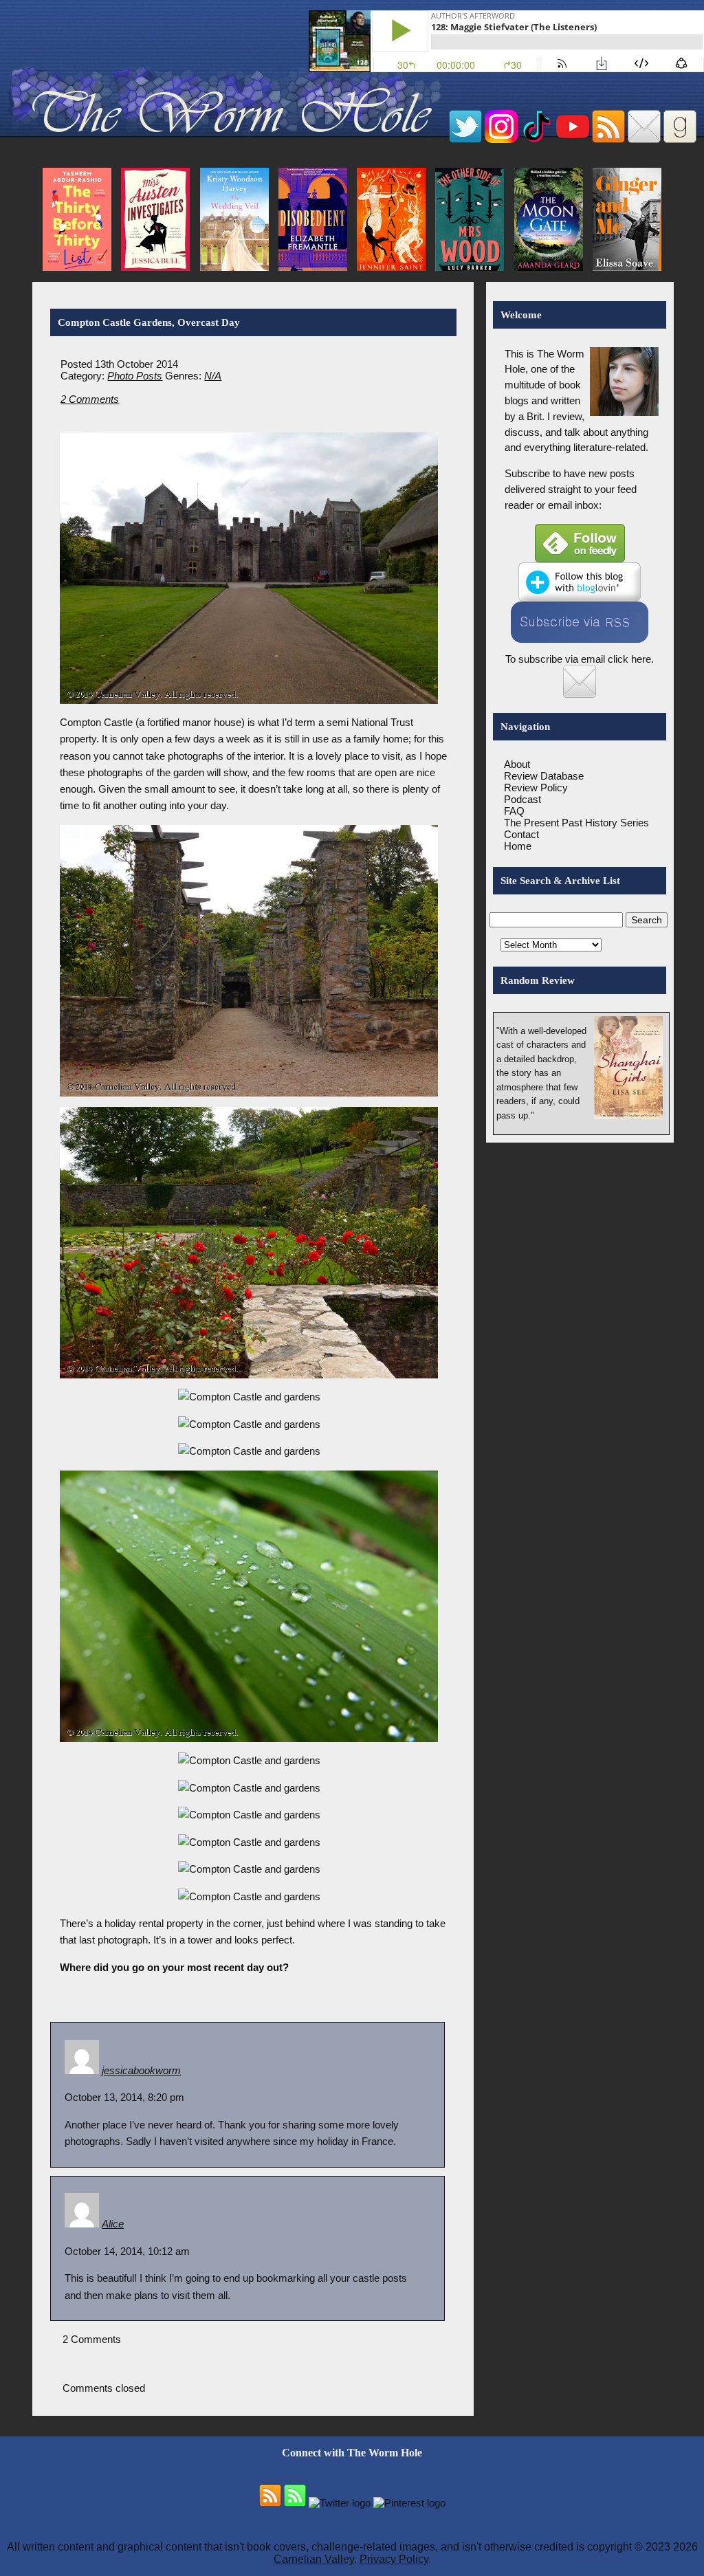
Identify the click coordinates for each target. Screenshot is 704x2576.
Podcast (522, 799)
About (517, 764)
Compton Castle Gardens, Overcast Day (149, 322)
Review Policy (536, 788)
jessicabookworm (141, 2070)
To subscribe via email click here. (580, 659)
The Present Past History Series (576, 823)
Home (518, 846)
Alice (113, 2224)
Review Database (544, 776)
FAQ (514, 811)
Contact (521, 834)
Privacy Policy (394, 2559)
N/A (213, 376)
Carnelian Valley (314, 2559)
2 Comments (90, 399)
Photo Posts (135, 376)
